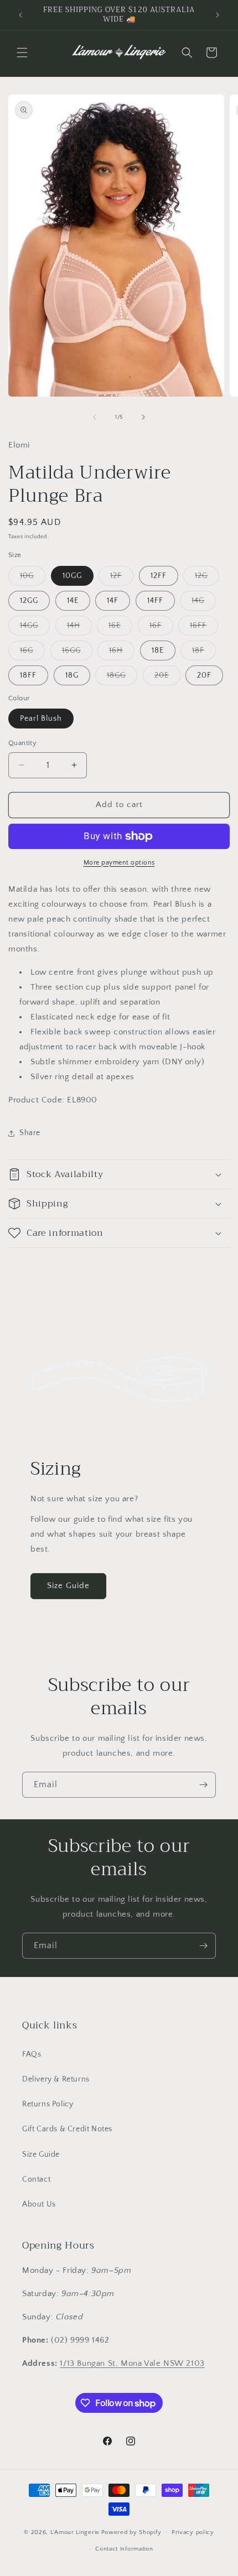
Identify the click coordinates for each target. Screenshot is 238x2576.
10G (33, 578)
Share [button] (30, 1133)
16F (161, 628)
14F (113, 601)
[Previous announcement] (20, 15)
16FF (204, 628)
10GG (72, 576)
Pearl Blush (41, 719)
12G (207, 578)
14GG (35, 628)
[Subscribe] (203, 1785)
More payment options (119, 863)
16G (32, 653)
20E (167, 678)
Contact (36, 2179)
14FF (155, 601)
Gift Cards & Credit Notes (67, 2129)
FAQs (32, 2054)
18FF (28, 675)
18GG (122, 678)
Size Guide (68, 1586)
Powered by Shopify (131, 2532)
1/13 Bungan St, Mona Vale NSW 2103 (132, 2363)
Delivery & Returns (56, 2079)
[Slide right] (143, 417)
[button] (22, 53)
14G (204, 603)
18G (72, 675)
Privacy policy (193, 2532)
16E (120, 628)
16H (122, 653)
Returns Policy (48, 2104)
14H (79, 628)
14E (73, 601)
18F (204, 653)
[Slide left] (95, 417)
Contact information (124, 2549)
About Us (39, 2204)
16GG (77, 653)
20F (204, 675)
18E (158, 650)
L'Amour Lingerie (75, 2532)
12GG (29, 601)
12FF (159, 576)
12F (122, 578)
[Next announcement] (218, 15)
